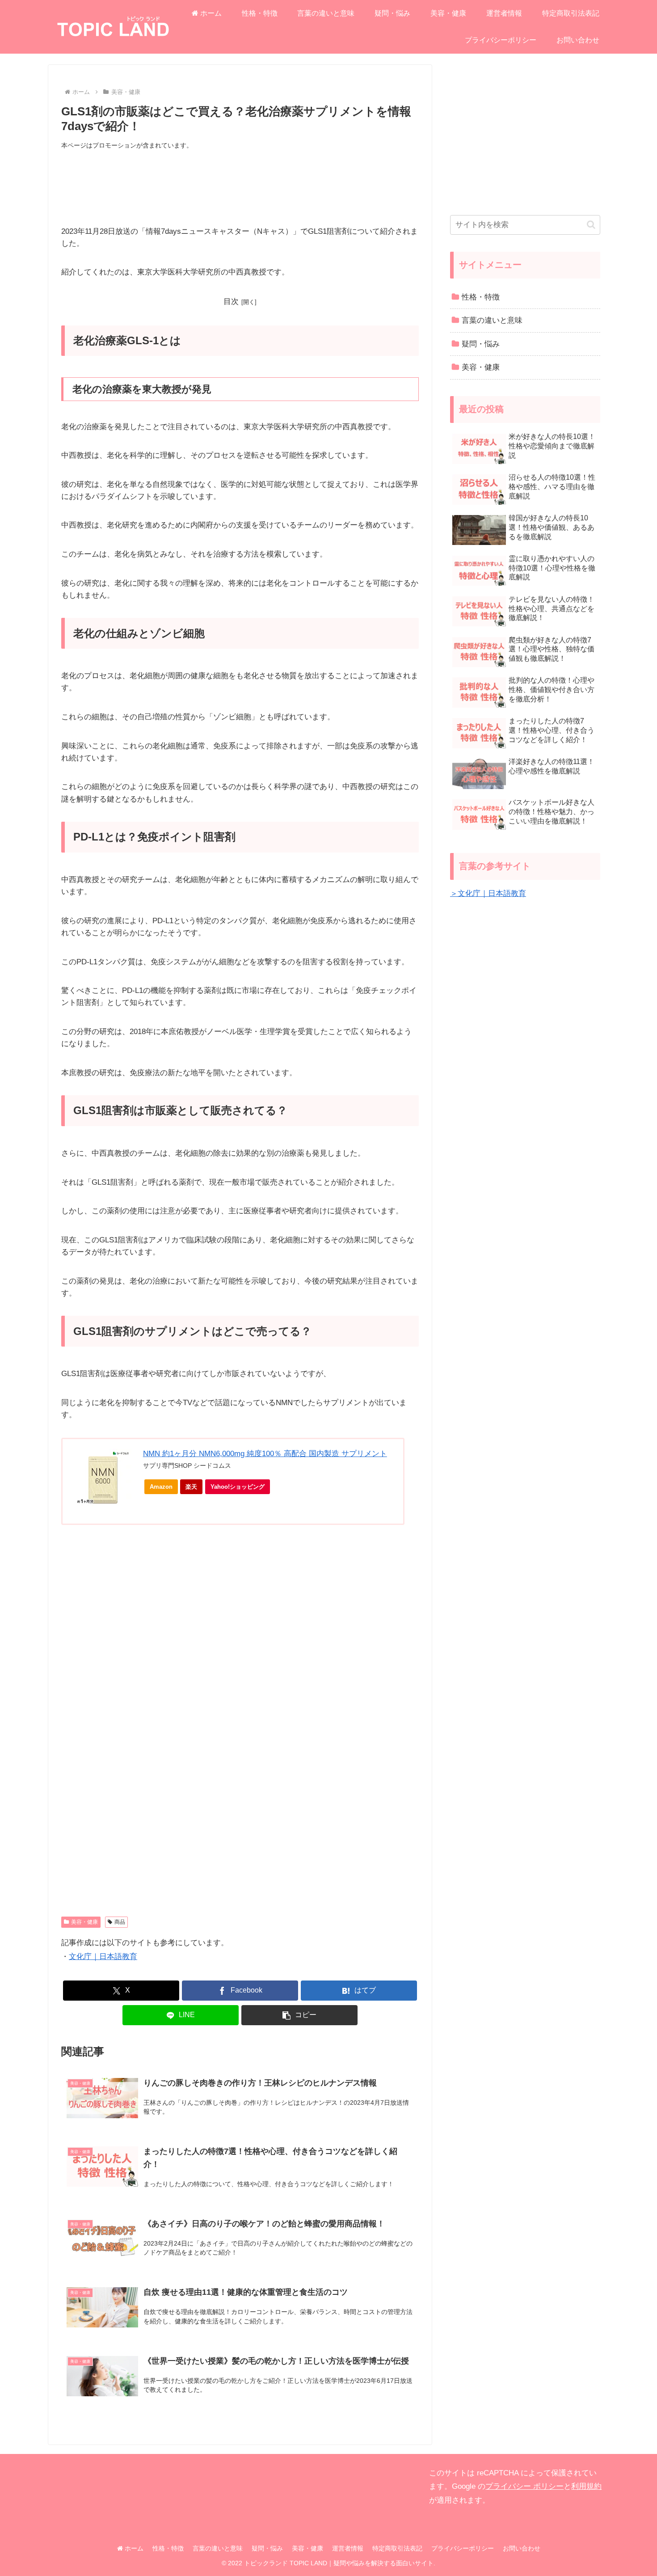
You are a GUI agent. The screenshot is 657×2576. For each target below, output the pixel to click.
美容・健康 (84, 1922)
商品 (120, 1922)
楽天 (191, 1487)
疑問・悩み (267, 2548)
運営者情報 (348, 2548)
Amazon (161, 1487)
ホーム (133, 2548)
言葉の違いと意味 (218, 2548)
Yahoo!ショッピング (238, 1487)
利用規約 (586, 2486)
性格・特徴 (168, 2548)
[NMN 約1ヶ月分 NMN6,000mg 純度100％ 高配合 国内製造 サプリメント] (103, 1478)
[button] (299, 2015)
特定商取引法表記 (397, 2548)
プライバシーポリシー (463, 2548)
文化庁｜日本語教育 (103, 1957)
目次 (231, 302)
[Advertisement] (240, 188)
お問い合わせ (522, 2548)
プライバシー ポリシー (524, 2486)
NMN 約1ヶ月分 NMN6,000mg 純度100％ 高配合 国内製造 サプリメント (265, 1454)
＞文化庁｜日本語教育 (488, 893)
